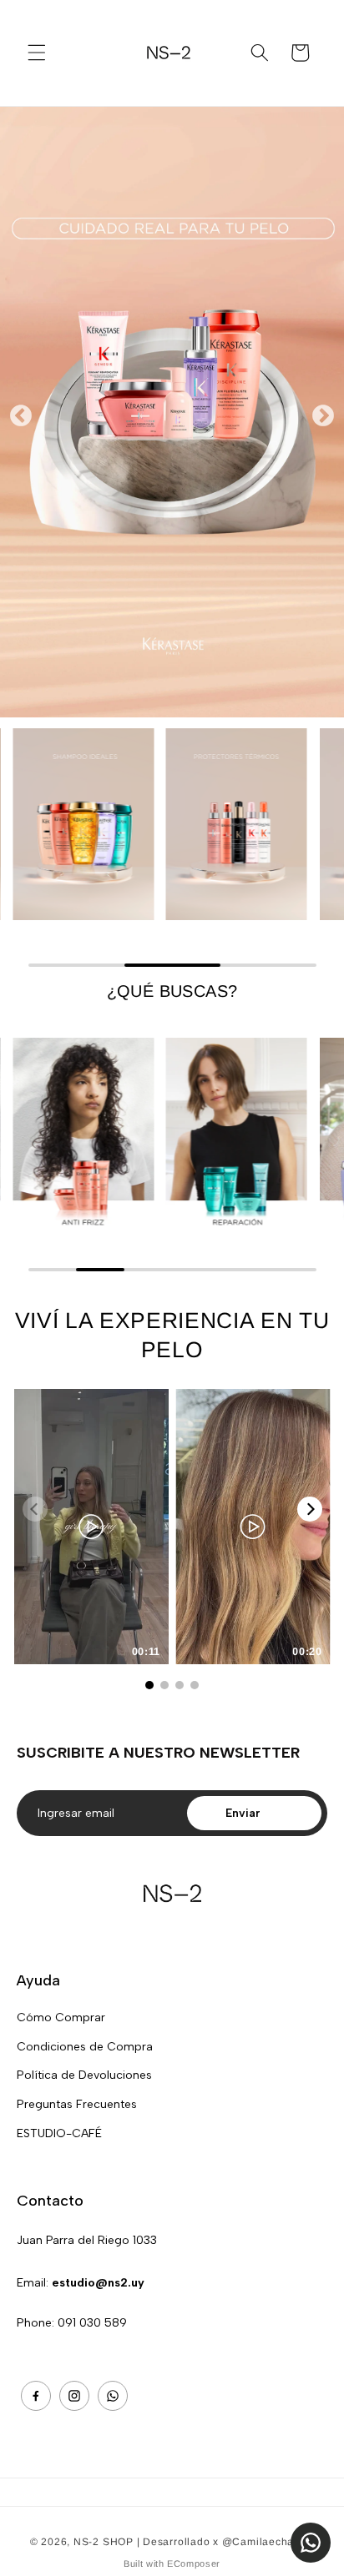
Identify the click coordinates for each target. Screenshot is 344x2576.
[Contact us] (311, 2543)
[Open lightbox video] (92, 1527)
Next (323, 412)
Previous (21, 412)
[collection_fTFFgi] (83, 1132)
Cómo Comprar (61, 2018)
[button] (37, 53)
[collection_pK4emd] (237, 1132)
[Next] (310, 1509)
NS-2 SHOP (104, 2542)
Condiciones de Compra (85, 2047)
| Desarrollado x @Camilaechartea (226, 2542)
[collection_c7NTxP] (237, 824)
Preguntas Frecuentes (77, 2104)
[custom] (36, 2396)
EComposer (194, 2563)
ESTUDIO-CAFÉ (59, 2133)
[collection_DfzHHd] (83, 824)
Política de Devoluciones (84, 2075)
